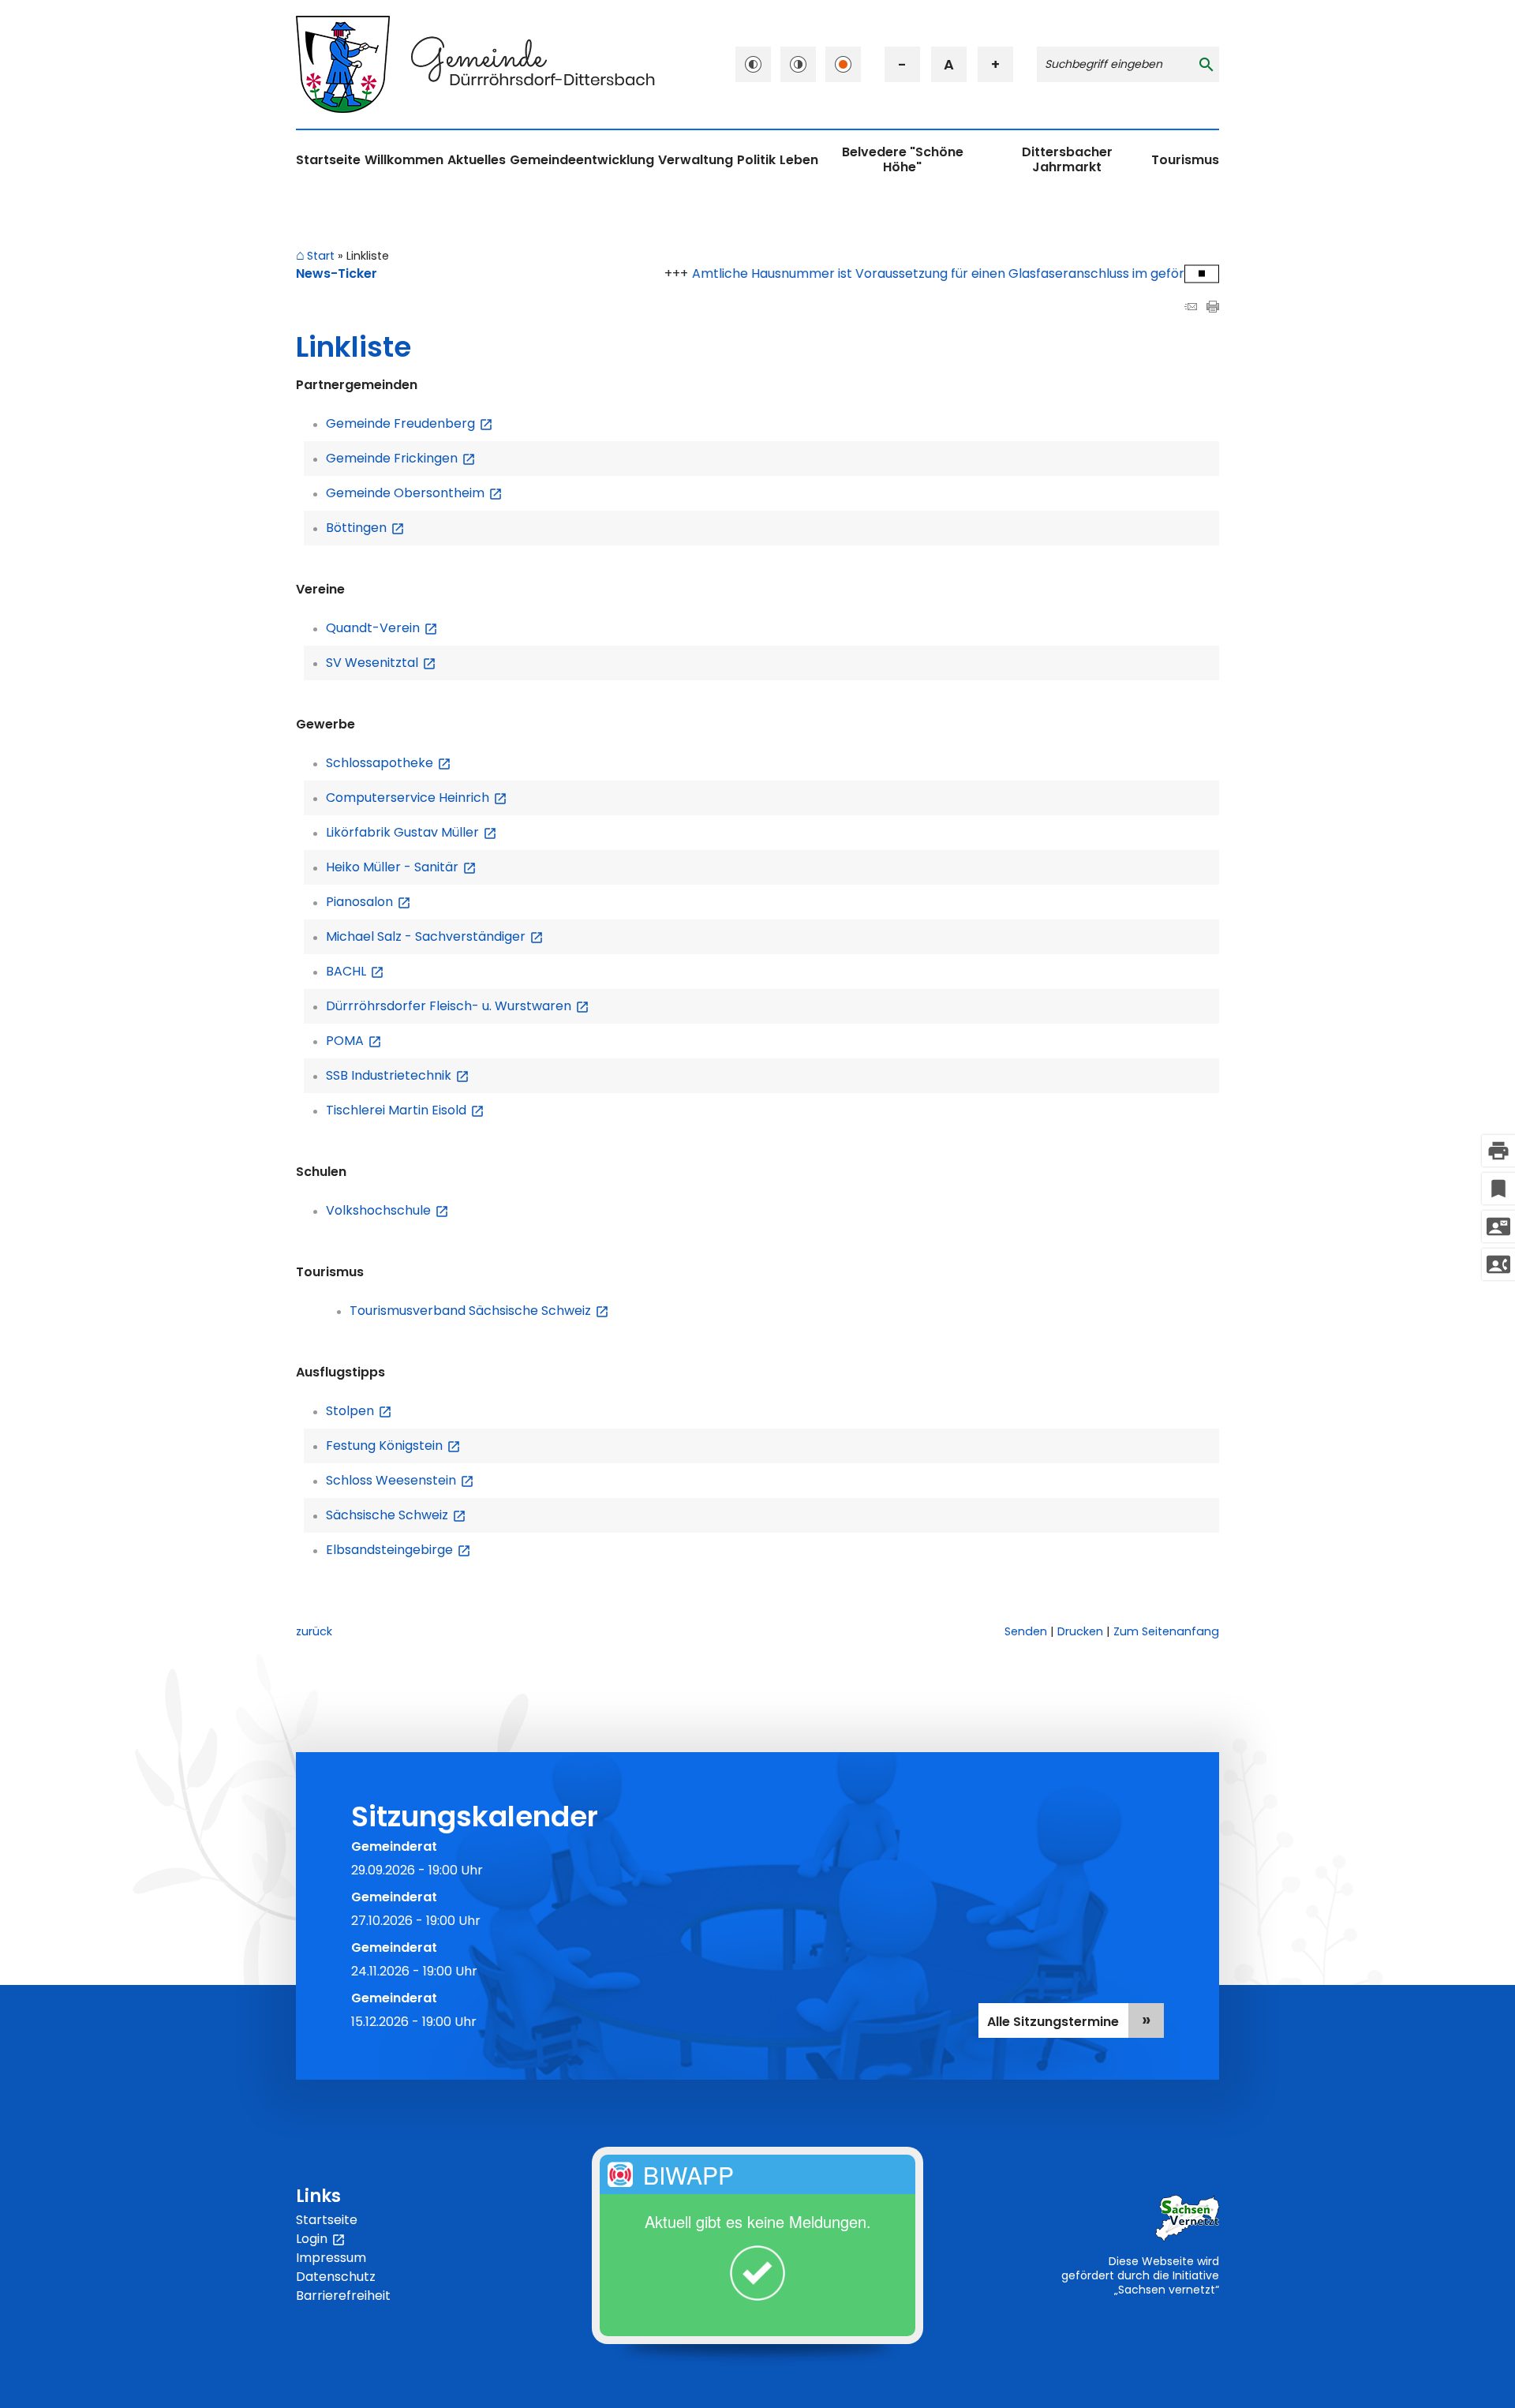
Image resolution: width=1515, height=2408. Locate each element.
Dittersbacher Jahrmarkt (1067, 159)
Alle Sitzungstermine (1053, 2022)
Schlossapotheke (389, 763)
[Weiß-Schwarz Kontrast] (798, 64)
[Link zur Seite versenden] (1191, 308)
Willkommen (404, 160)
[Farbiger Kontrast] (843, 64)
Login (321, 2239)
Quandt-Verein (382, 628)
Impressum (331, 2258)
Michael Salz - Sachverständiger (435, 936)
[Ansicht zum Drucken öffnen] (1213, 308)
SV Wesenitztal (381, 663)
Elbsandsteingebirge (398, 1550)
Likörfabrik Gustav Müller (411, 832)
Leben (799, 160)
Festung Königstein (393, 1446)
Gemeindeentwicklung (582, 160)
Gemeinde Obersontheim (414, 493)
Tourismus (1185, 160)
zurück (314, 1631)
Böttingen (365, 528)
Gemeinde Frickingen (401, 458)
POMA (354, 1041)
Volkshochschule (387, 1210)
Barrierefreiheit (343, 2296)
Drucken (1080, 1631)
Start (321, 257)
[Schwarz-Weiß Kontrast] (753, 64)
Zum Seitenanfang (1166, 1631)
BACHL (355, 971)
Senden (1026, 1631)
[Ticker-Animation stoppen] (1202, 273)
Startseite (328, 160)
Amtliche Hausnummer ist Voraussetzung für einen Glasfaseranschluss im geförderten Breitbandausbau (965, 273)
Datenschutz (336, 2277)
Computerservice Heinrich (417, 798)
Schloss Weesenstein (400, 1480)
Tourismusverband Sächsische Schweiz (479, 1311)
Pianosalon (368, 902)
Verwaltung (696, 160)
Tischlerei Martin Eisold (405, 1110)
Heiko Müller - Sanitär (401, 867)
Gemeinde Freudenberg (410, 423)
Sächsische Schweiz (396, 1515)
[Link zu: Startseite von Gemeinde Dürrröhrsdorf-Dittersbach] (475, 64)
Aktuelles (477, 160)
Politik (756, 160)
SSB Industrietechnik (398, 1075)
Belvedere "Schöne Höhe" (903, 159)
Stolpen (359, 1411)
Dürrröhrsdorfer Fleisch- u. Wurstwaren (458, 1006)
